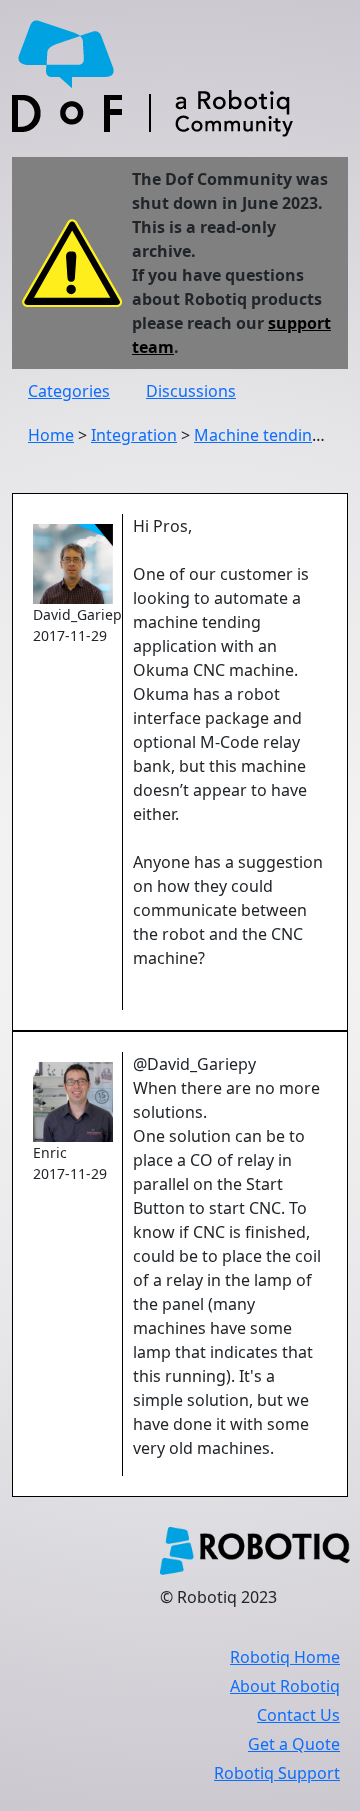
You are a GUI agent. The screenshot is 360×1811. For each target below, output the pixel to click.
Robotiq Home (285, 1657)
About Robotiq (285, 1686)
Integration (134, 435)
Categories (69, 391)
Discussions (191, 391)
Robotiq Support (277, 1773)
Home (51, 435)
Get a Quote (294, 1744)
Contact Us (298, 1715)
